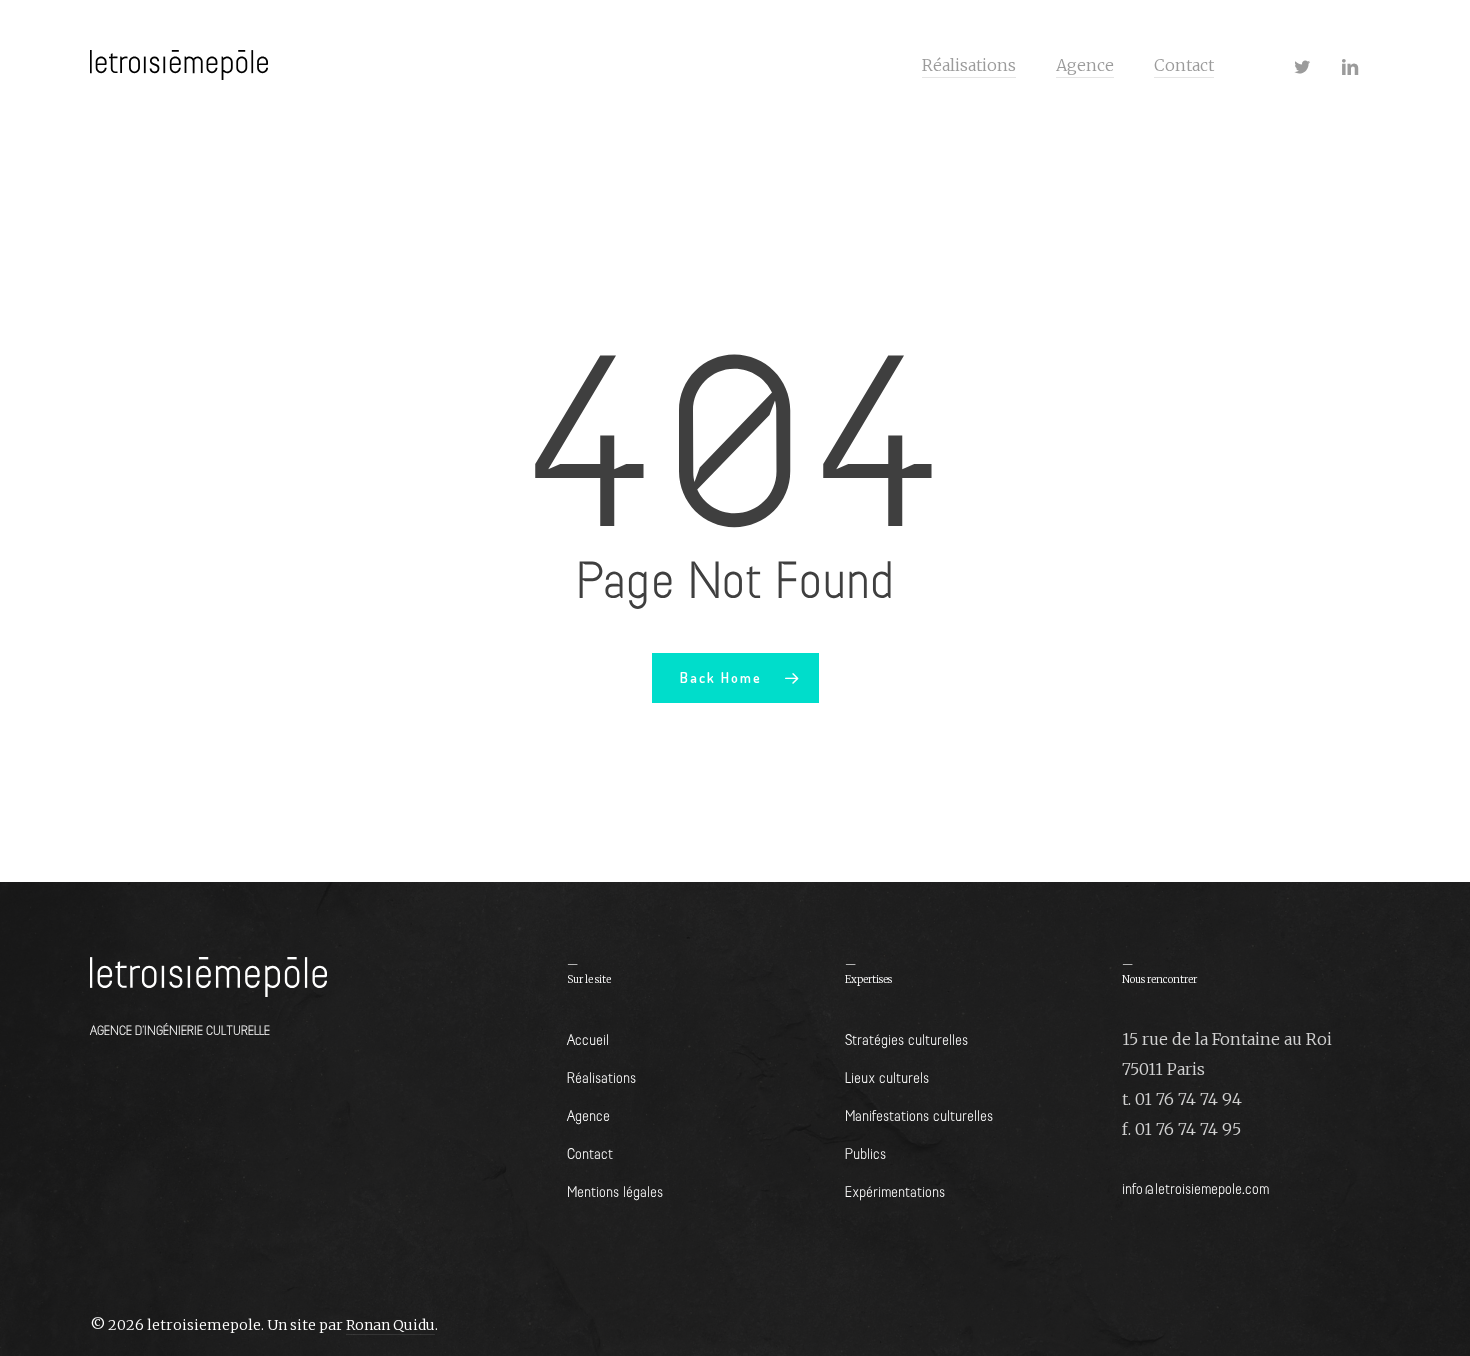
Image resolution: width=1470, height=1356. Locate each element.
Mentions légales (615, 1190)
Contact (590, 1152)
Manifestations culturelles (919, 1114)
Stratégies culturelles (906, 1038)
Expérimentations (895, 1190)
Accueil (588, 1038)
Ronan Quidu (390, 1325)
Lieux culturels (887, 1076)
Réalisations (601, 1076)
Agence (588, 1114)
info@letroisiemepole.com (1195, 1187)
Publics (865, 1152)
